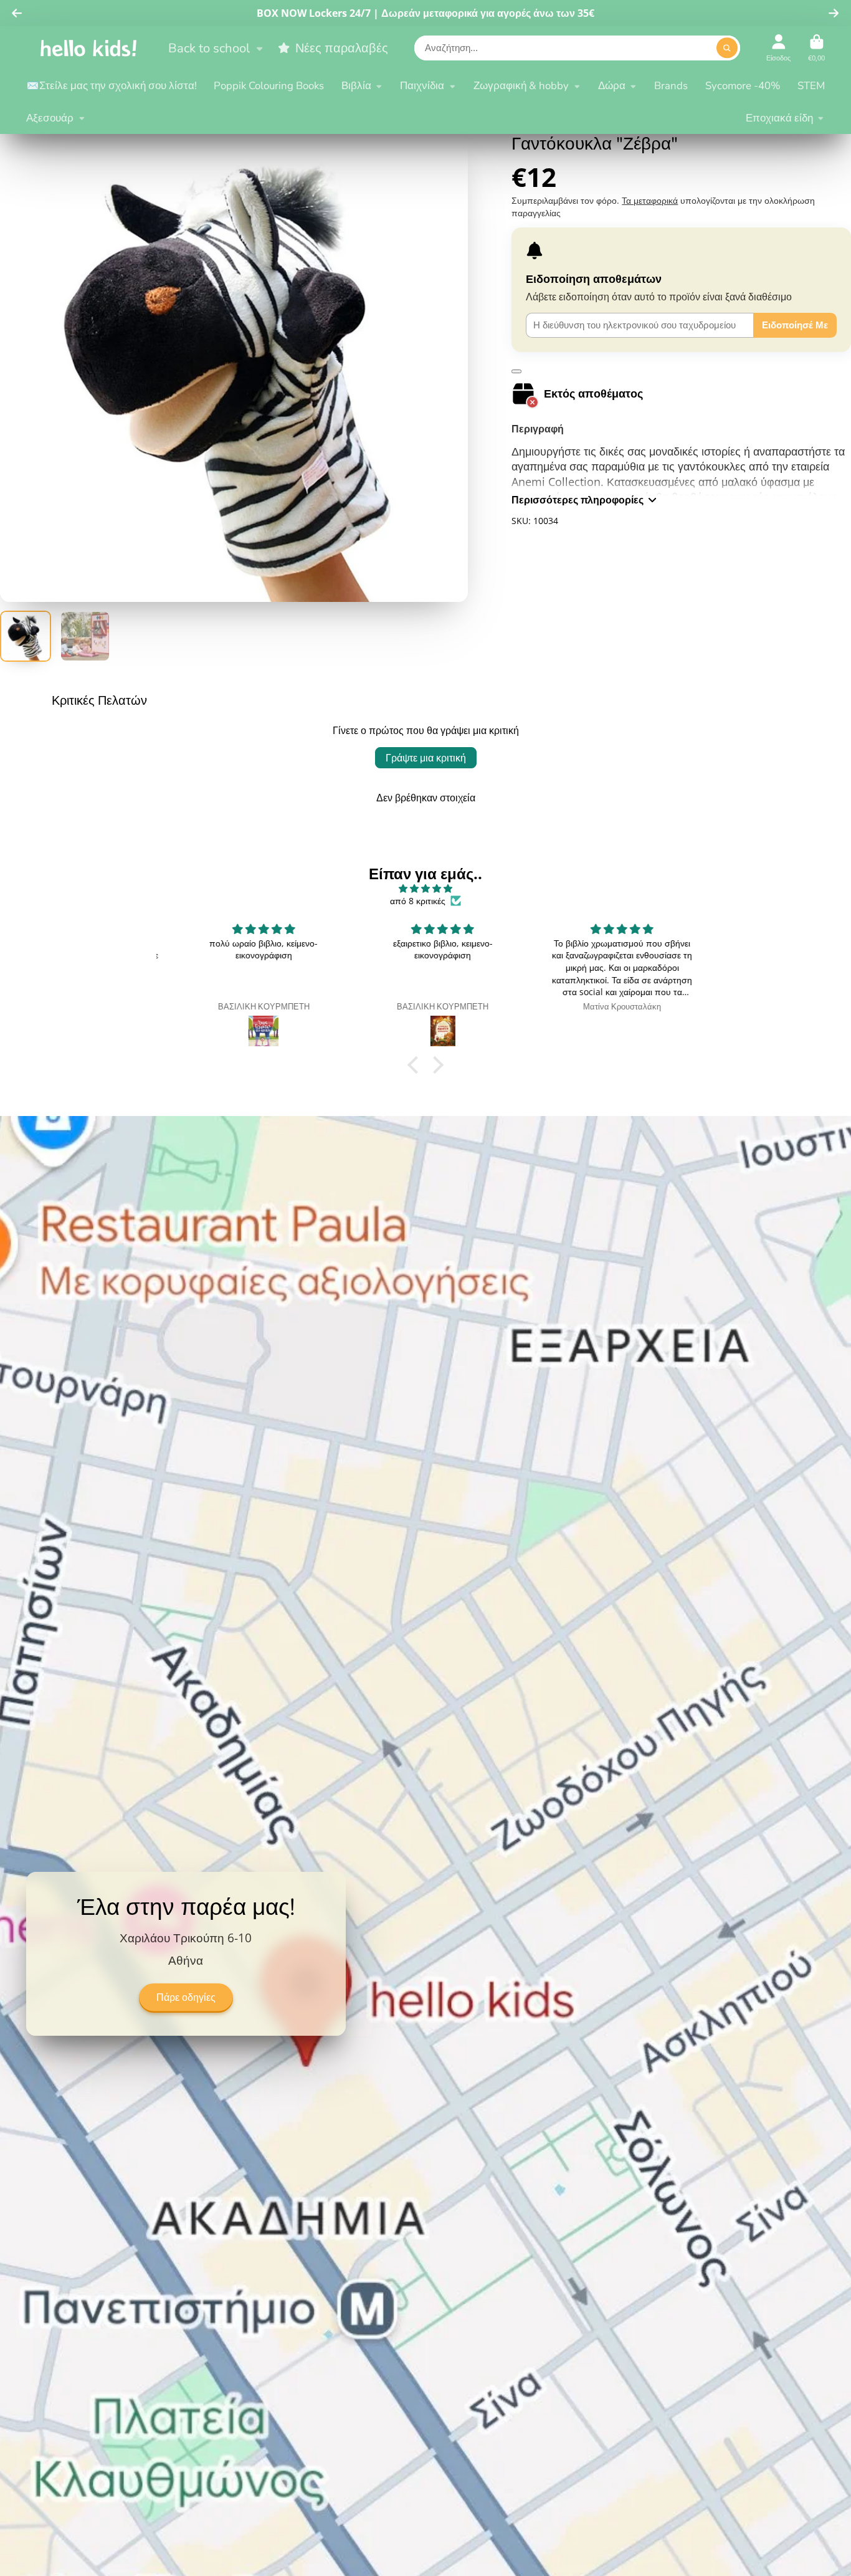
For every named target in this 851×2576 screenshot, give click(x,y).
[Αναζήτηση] (727, 48)
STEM (811, 86)
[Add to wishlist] (516, 371)
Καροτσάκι (816, 48)
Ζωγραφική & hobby (521, 86)
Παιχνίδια (422, 86)
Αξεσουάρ (50, 118)
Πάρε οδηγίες (186, 1998)
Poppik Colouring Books (269, 86)
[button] (416, 1065)
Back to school (209, 48)
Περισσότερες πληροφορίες (578, 500)
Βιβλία (356, 86)
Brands (671, 86)
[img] (425, 889)
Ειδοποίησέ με (795, 325)
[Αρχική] (88, 48)
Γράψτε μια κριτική (426, 758)
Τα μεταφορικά (650, 200)
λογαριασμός (778, 48)
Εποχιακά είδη (779, 118)
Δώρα (612, 86)
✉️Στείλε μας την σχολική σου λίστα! (112, 86)
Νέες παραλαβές (341, 48)
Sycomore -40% (743, 86)
